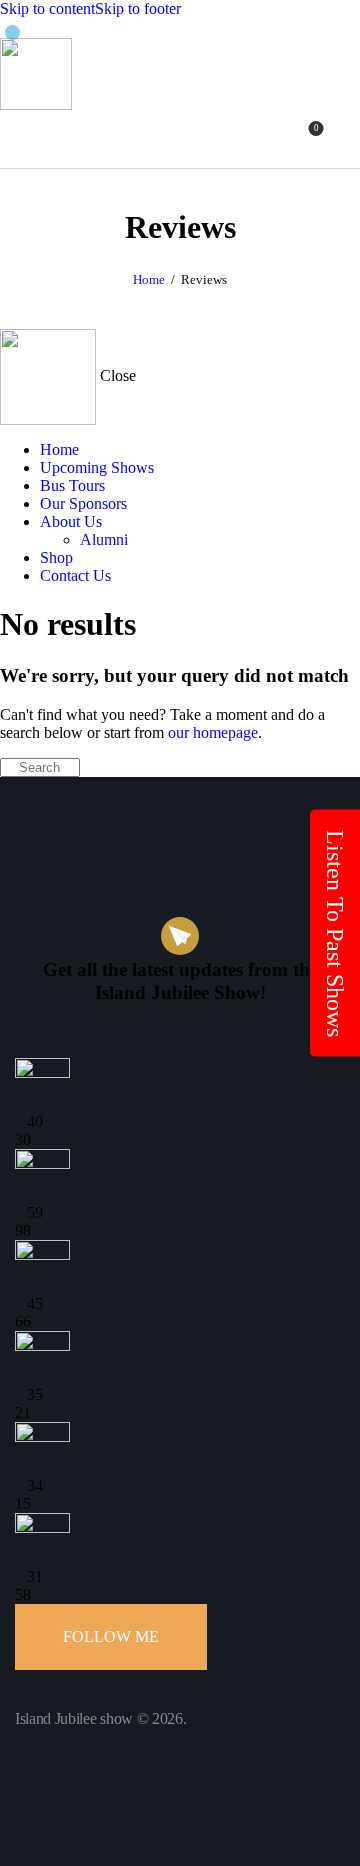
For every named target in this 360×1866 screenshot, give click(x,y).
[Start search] (348, 135)
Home (149, 279)
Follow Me (111, 1636)
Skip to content (47, 8)
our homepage (213, 732)
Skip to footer (138, 8)
